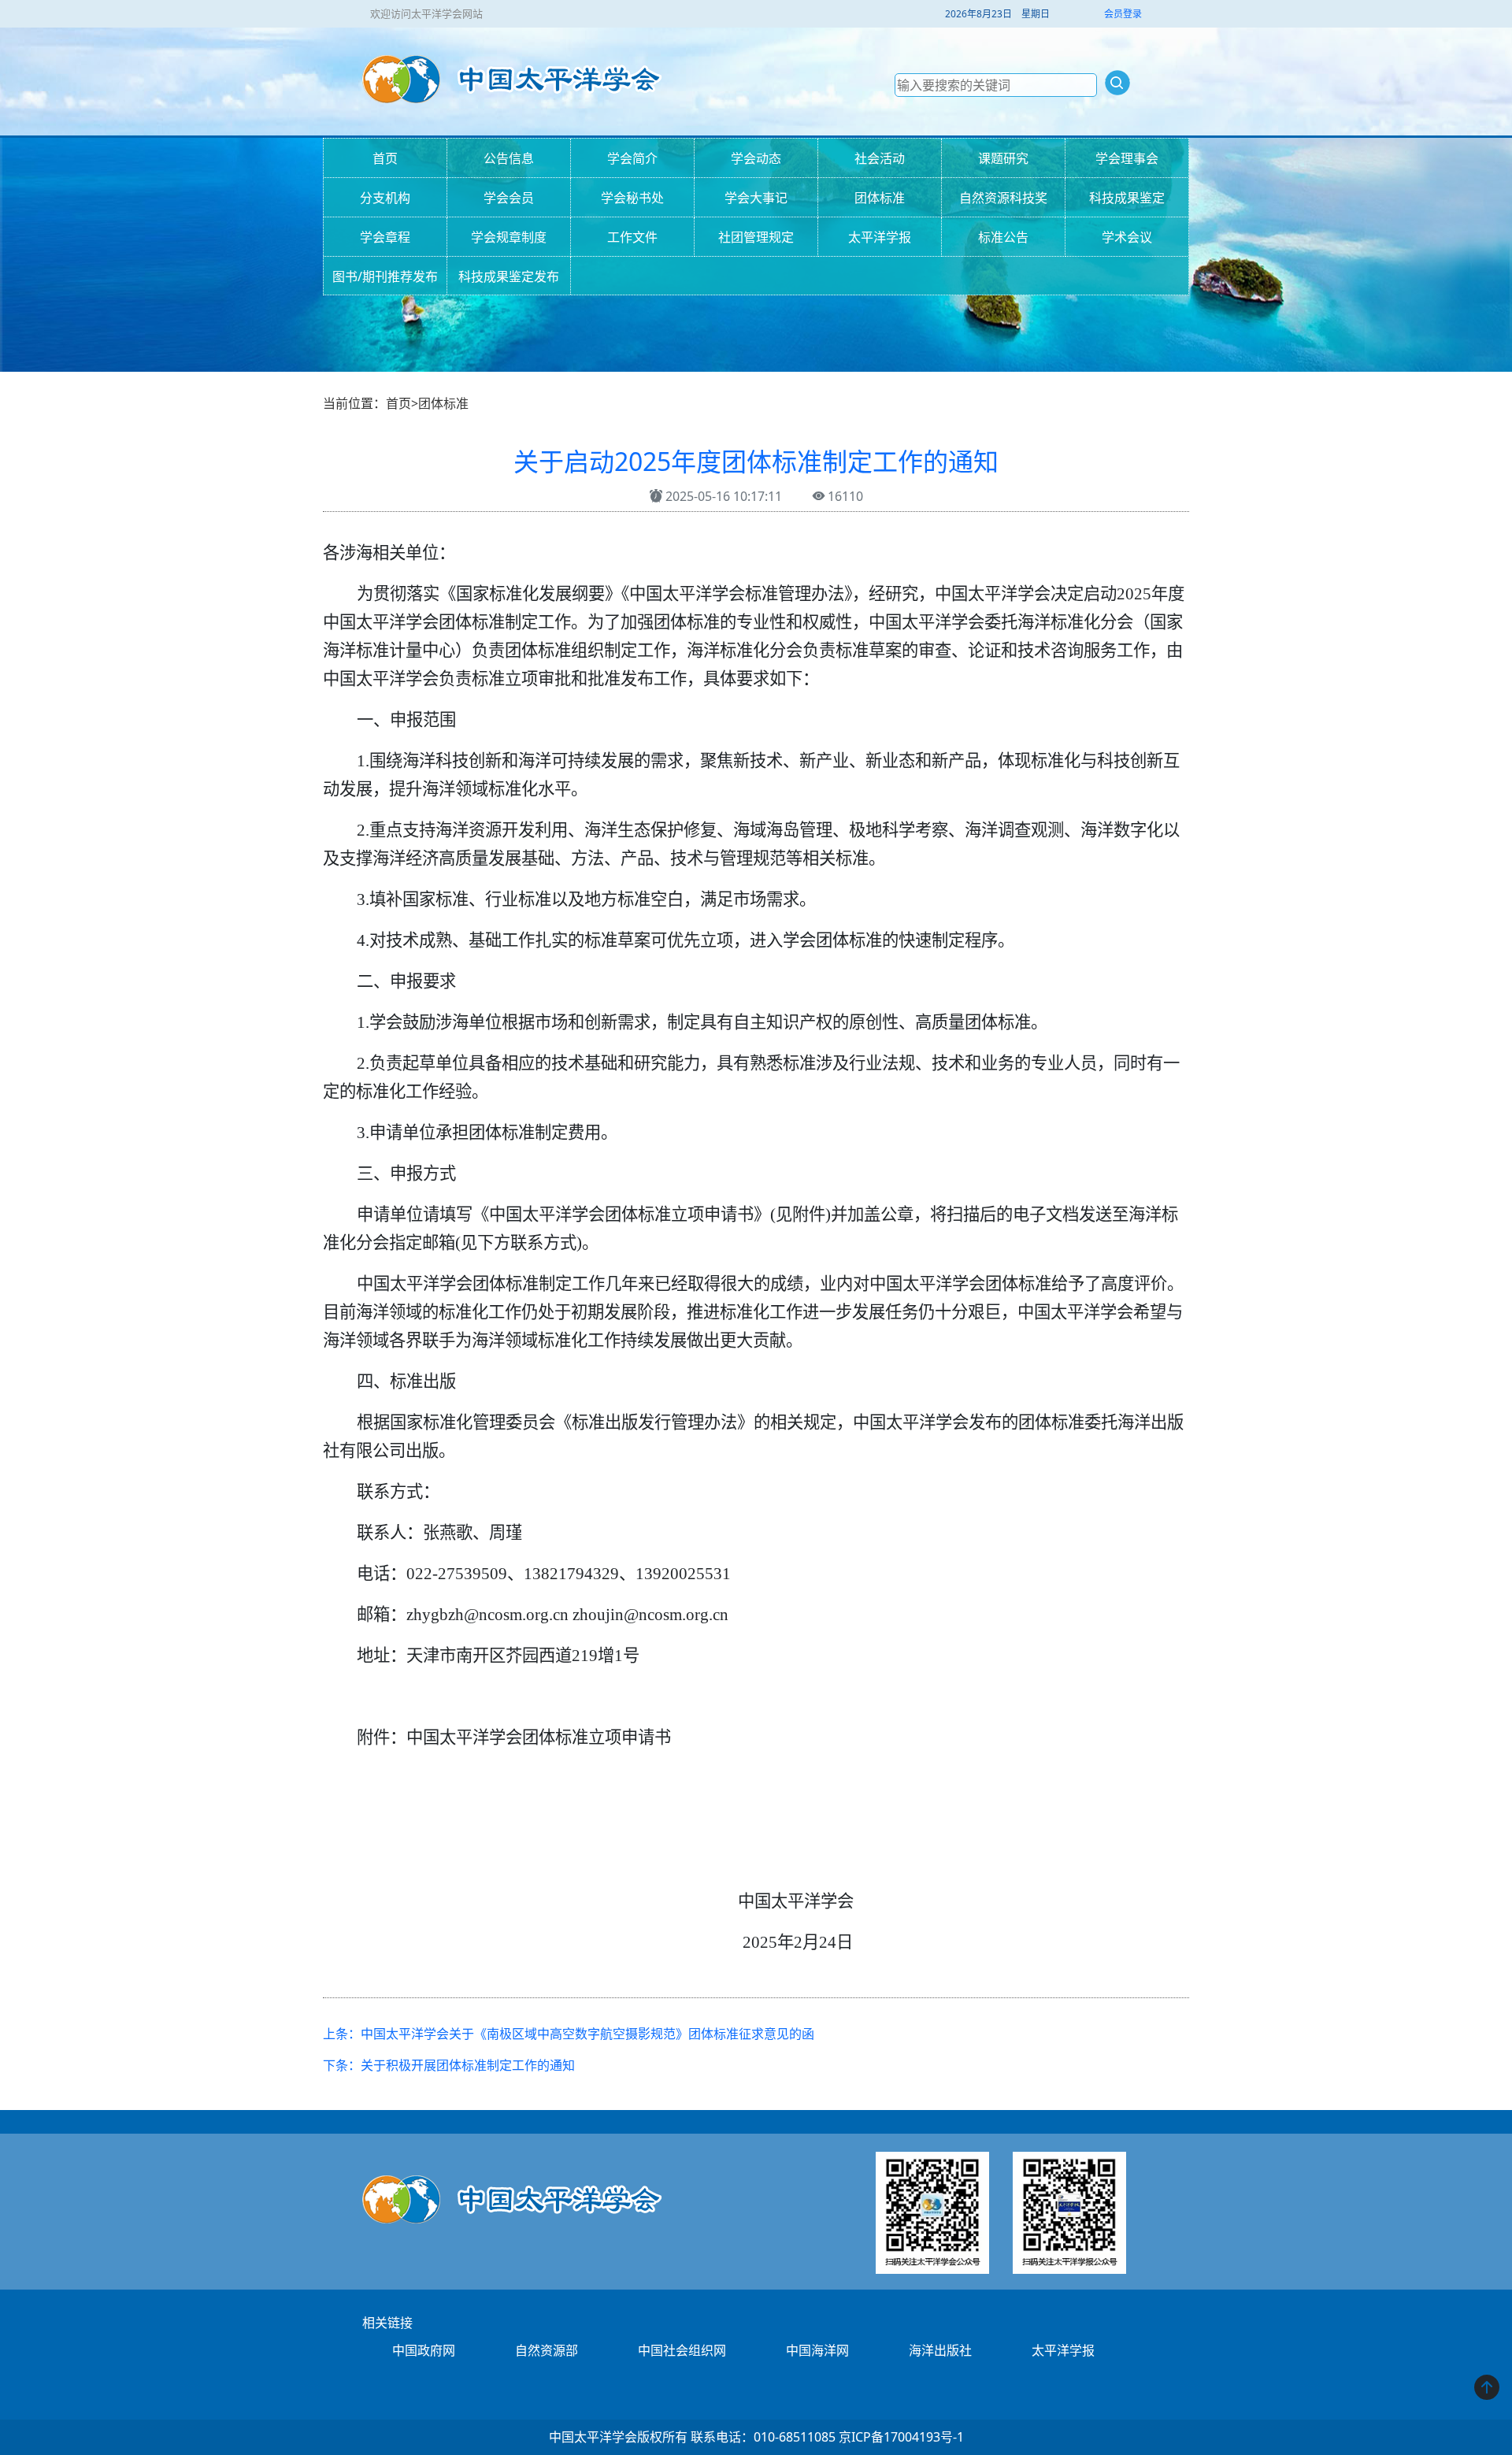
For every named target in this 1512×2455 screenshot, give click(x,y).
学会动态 (756, 158)
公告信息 (509, 158)
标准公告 (1003, 237)
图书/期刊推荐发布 (385, 276)
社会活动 (880, 158)
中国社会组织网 (682, 2350)
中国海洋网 (817, 2350)
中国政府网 (424, 2350)
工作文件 (632, 237)
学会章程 (385, 237)
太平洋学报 (880, 237)
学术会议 (1127, 237)
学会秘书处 (632, 198)
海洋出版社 (940, 2350)
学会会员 (509, 198)
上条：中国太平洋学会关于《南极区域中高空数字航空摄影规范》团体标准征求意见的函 (569, 2034)
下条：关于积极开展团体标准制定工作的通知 (449, 2065)
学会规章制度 (509, 237)
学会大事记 (756, 198)
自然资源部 (547, 2350)
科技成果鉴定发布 (509, 276)
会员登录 (1123, 14)
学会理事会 (1127, 158)
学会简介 (632, 158)
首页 (385, 158)
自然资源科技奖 (1003, 198)
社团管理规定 (756, 237)
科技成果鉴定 (1127, 198)
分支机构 (385, 198)
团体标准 (880, 198)
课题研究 (1003, 158)
